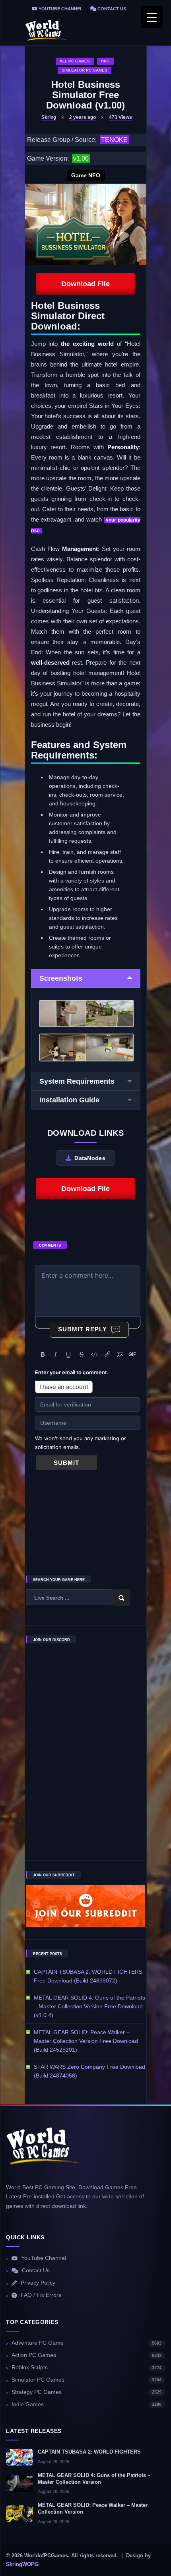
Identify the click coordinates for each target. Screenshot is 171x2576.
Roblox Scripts (86, 2367)
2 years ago (83, 117)
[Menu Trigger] (152, 17)
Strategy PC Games (86, 2392)
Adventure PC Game (86, 2343)
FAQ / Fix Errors (41, 2295)
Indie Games (86, 2404)
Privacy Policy (38, 2283)
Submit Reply (83, 1329)
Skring (49, 117)
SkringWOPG (22, 2564)
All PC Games (75, 61)
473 (120, 117)
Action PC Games (86, 2355)
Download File (85, 284)
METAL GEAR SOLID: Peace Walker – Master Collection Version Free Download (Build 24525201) (86, 2041)
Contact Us (111, 9)
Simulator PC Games (85, 70)
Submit (66, 1463)
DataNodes (90, 1158)
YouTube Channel (60, 9)
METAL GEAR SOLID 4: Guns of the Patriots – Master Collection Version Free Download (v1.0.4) (89, 2006)
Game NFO (86, 175)
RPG (105, 61)
